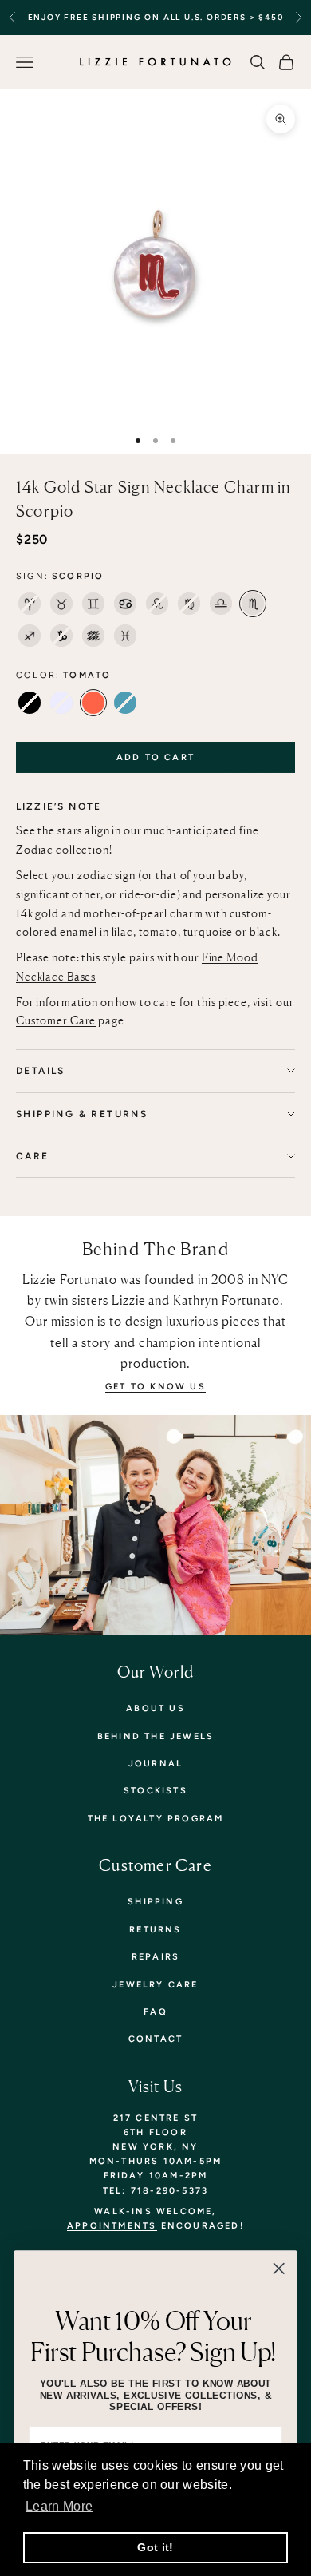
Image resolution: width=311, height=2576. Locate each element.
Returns (155, 1930)
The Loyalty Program (156, 1819)
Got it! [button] (155, 2547)
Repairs (155, 1957)
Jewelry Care (155, 1985)
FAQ (155, 2012)
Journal (155, 1764)
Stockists (155, 1791)
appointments (112, 2226)
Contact (155, 2039)
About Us (155, 1708)
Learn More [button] (59, 2506)
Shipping (155, 1902)
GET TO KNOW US (155, 1387)
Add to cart (155, 757)
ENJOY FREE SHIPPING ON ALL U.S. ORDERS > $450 (156, 17)
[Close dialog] (279, 2268)
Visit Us (156, 2086)
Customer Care (56, 1020)
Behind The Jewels (155, 1736)
